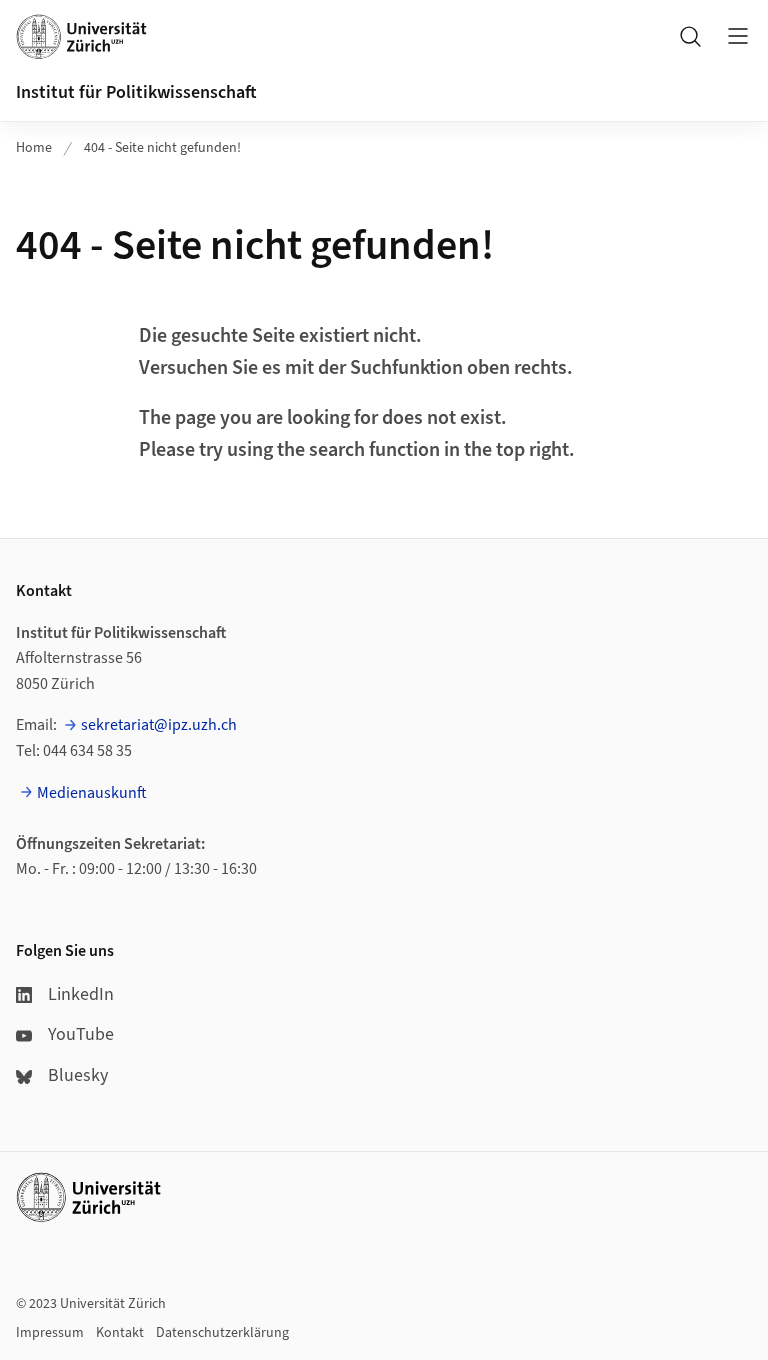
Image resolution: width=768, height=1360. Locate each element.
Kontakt (120, 1333)
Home (34, 148)
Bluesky (78, 1075)
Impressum (50, 1333)
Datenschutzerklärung (222, 1333)
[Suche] (690, 36)
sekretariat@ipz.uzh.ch (159, 725)
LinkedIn (81, 994)
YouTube (81, 1034)
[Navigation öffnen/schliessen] (738, 36)
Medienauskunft (92, 793)
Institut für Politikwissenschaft (136, 92)
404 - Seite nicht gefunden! (162, 148)
